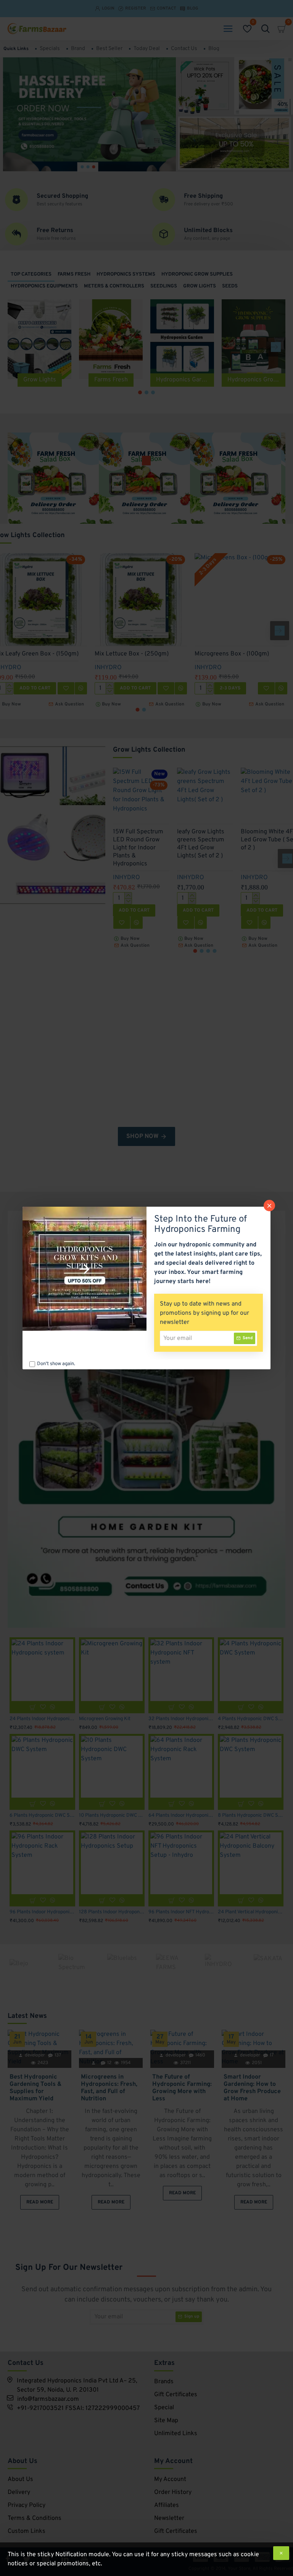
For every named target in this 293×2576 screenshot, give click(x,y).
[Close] (269, 1206)
